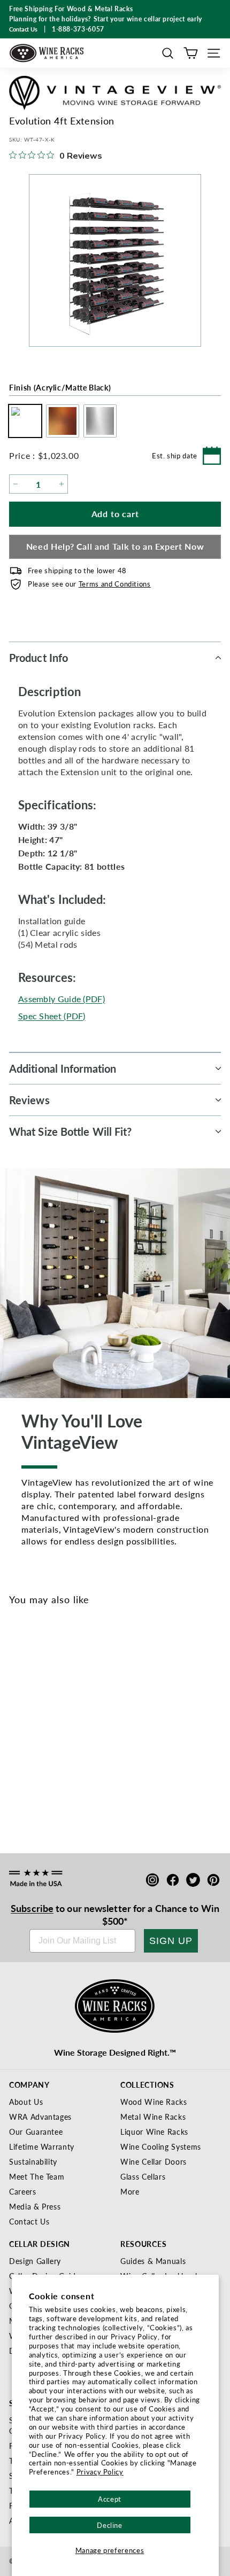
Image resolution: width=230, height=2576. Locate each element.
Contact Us (29, 2221)
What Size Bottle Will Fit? (71, 1131)
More (130, 2191)
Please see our (89, 584)
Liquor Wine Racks (154, 2132)
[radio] (22, 421)
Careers (23, 2191)
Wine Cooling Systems (161, 2146)
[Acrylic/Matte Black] (21, 1724)
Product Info (39, 658)
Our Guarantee (36, 2132)
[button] (168, 53)
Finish (60, 387)
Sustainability (33, 2161)
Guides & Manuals (153, 2261)
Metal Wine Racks (153, 2117)
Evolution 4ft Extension (54, 1759)
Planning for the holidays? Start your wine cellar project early (106, 19)
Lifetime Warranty (42, 2146)
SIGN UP (171, 1941)
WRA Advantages (40, 2117)
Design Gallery (35, 2261)
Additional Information (63, 1068)
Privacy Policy (100, 2472)
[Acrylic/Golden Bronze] (39, 1724)
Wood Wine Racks (154, 2102)
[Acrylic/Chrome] (56, 1724)
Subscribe (32, 1908)
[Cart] (191, 53)
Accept (110, 2499)
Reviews (29, 1100)
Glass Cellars (143, 2176)
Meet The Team (37, 2176)
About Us (26, 2102)
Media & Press (35, 2206)
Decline (110, 2525)
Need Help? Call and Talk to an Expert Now (115, 546)
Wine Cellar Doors (154, 2161)
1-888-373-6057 (78, 29)
